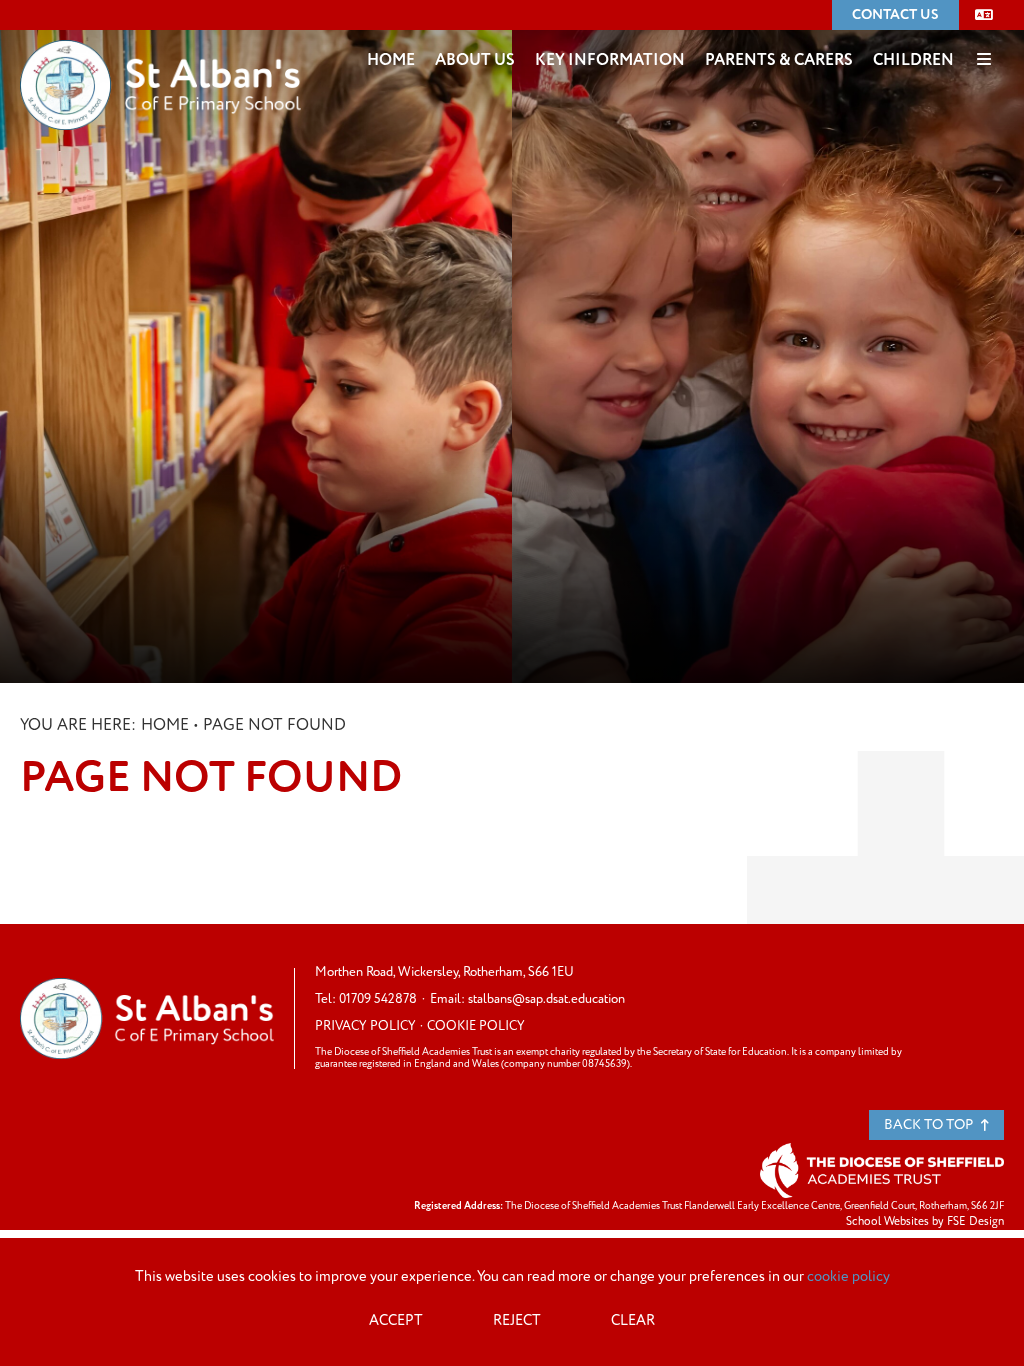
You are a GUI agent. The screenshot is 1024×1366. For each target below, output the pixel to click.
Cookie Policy (476, 1026)
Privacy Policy (365, 1026)
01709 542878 (378, 999)
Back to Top (930, 1124)
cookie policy (848, 1277)
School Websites (887, 1221)
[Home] (160, 55)
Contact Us (895, 14)
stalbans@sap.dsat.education (546, 999)
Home (165, 725)
